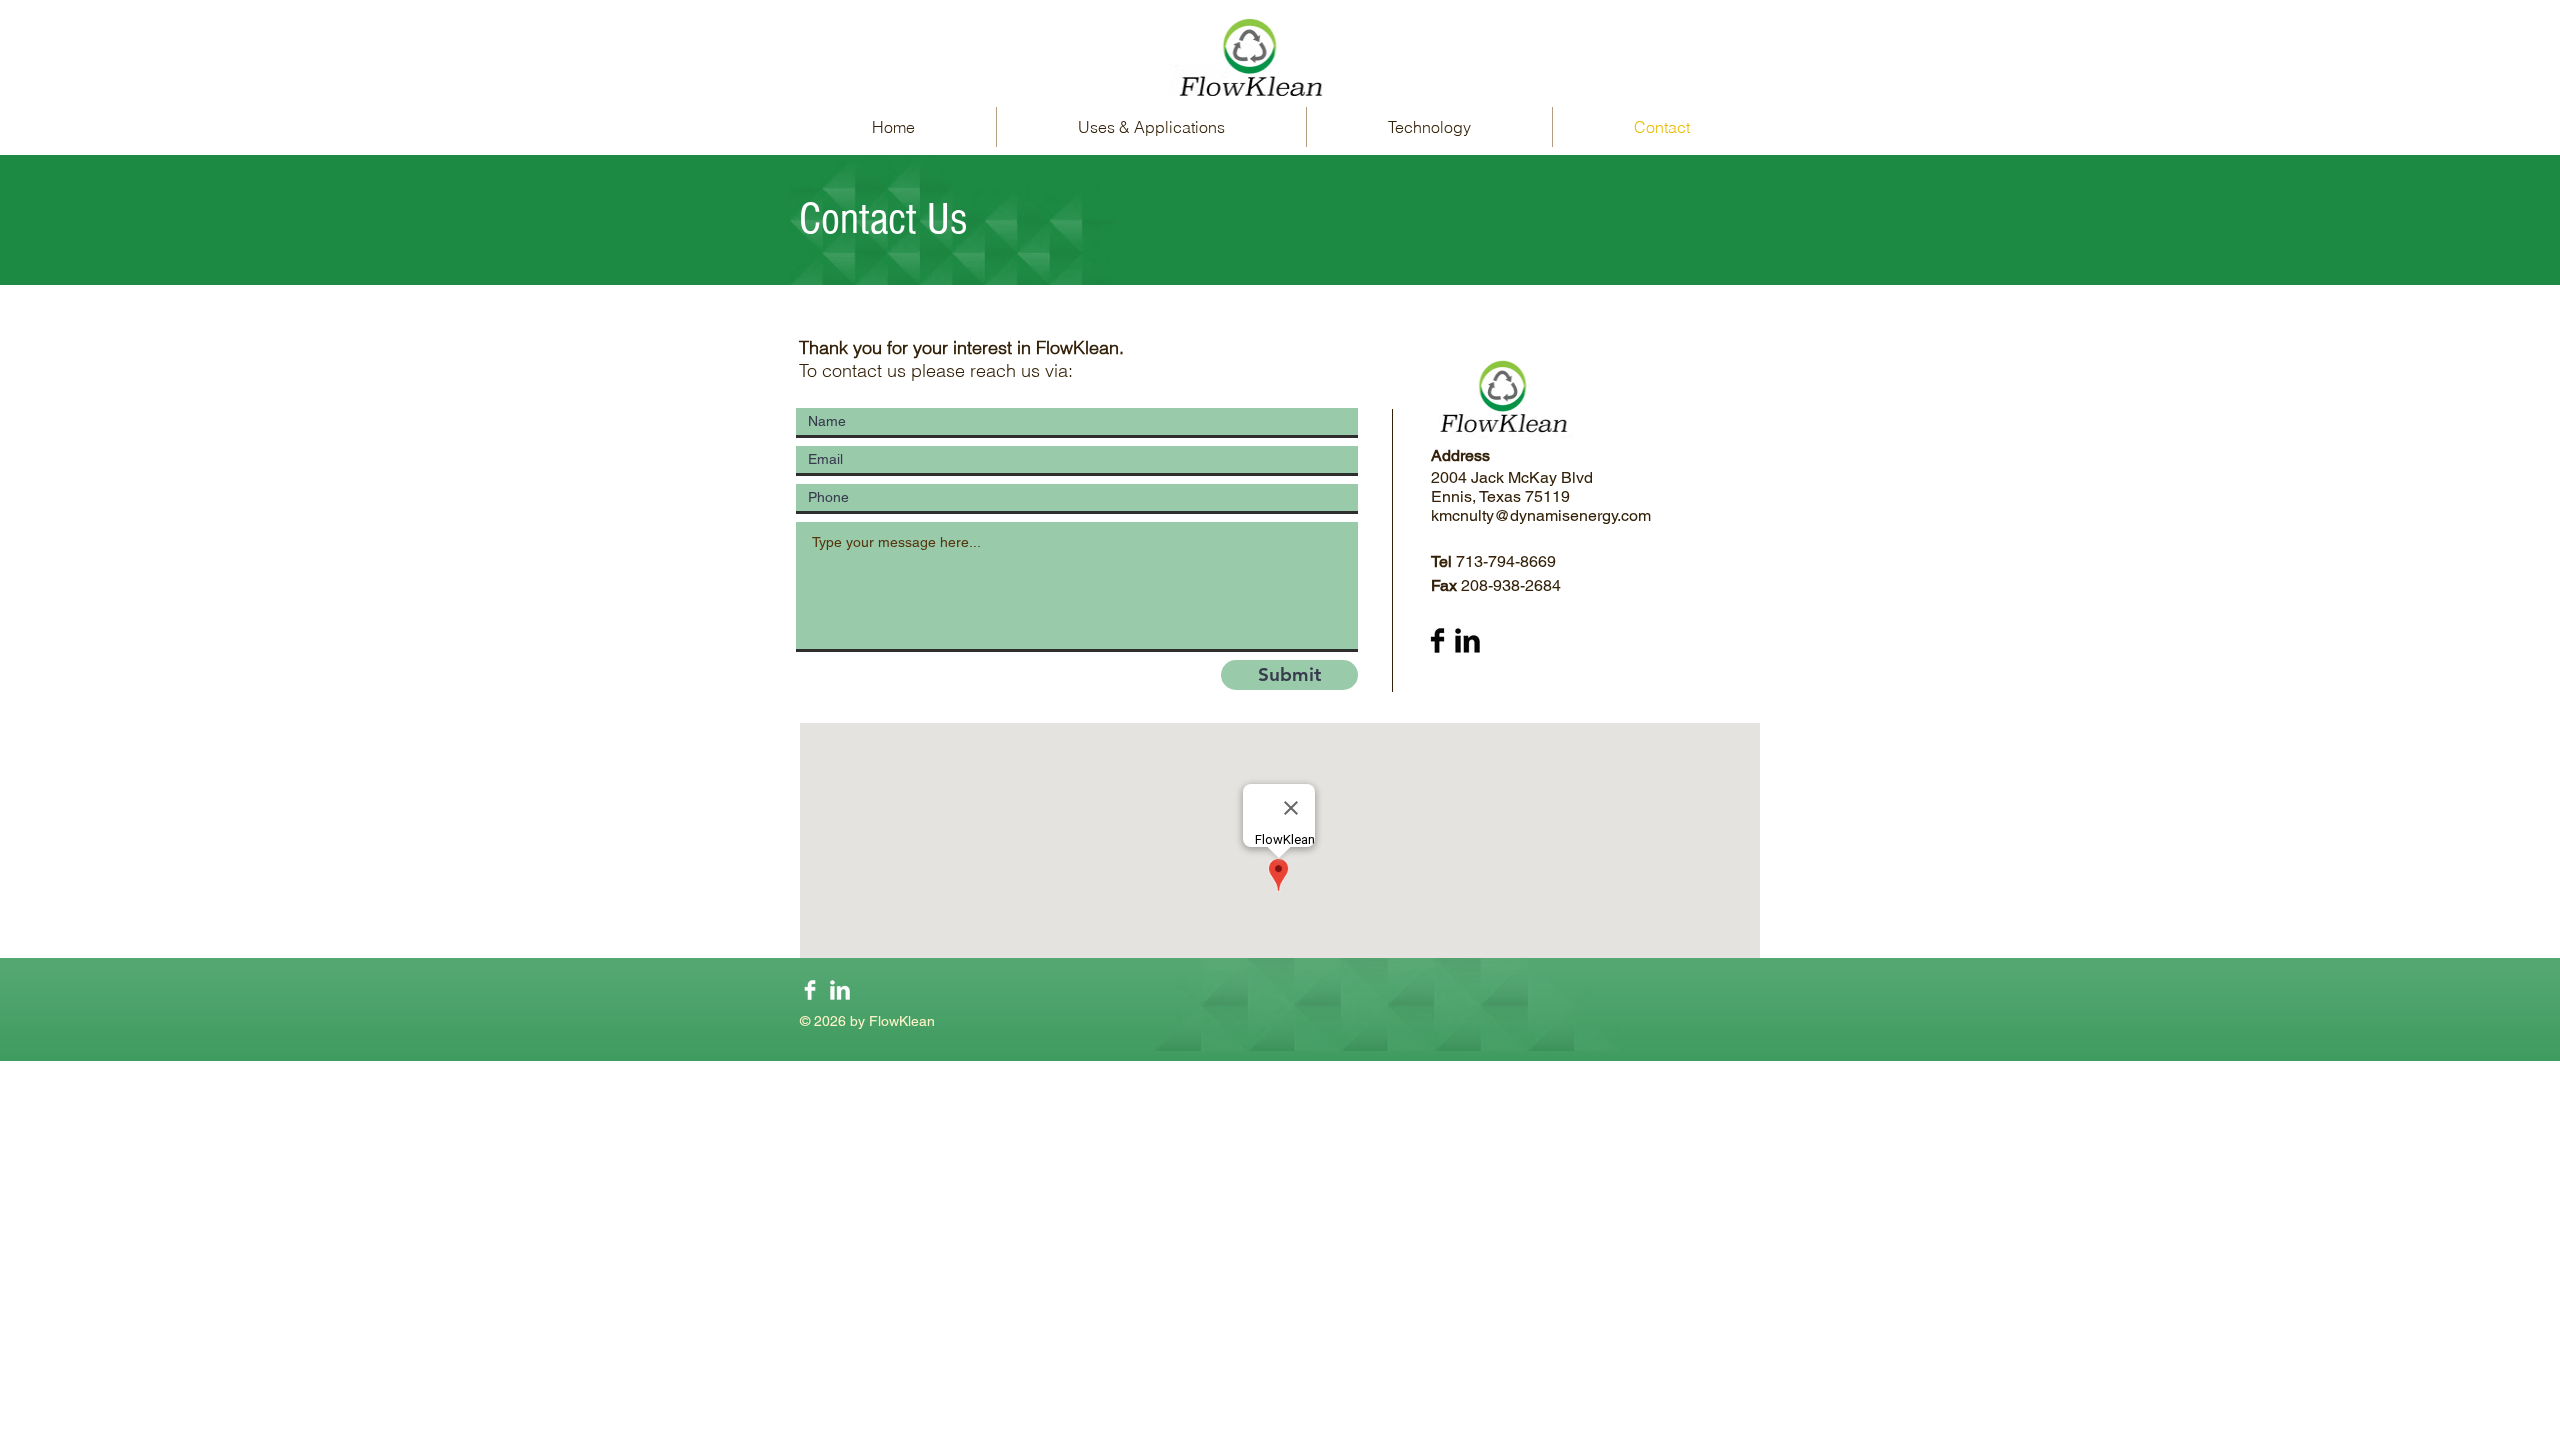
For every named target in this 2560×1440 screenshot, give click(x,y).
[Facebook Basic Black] (1437, 640)
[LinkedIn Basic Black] (1467, 640)
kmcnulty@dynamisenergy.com (1541, 515)
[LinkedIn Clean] (840, 990)
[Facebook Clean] (810, 990)
